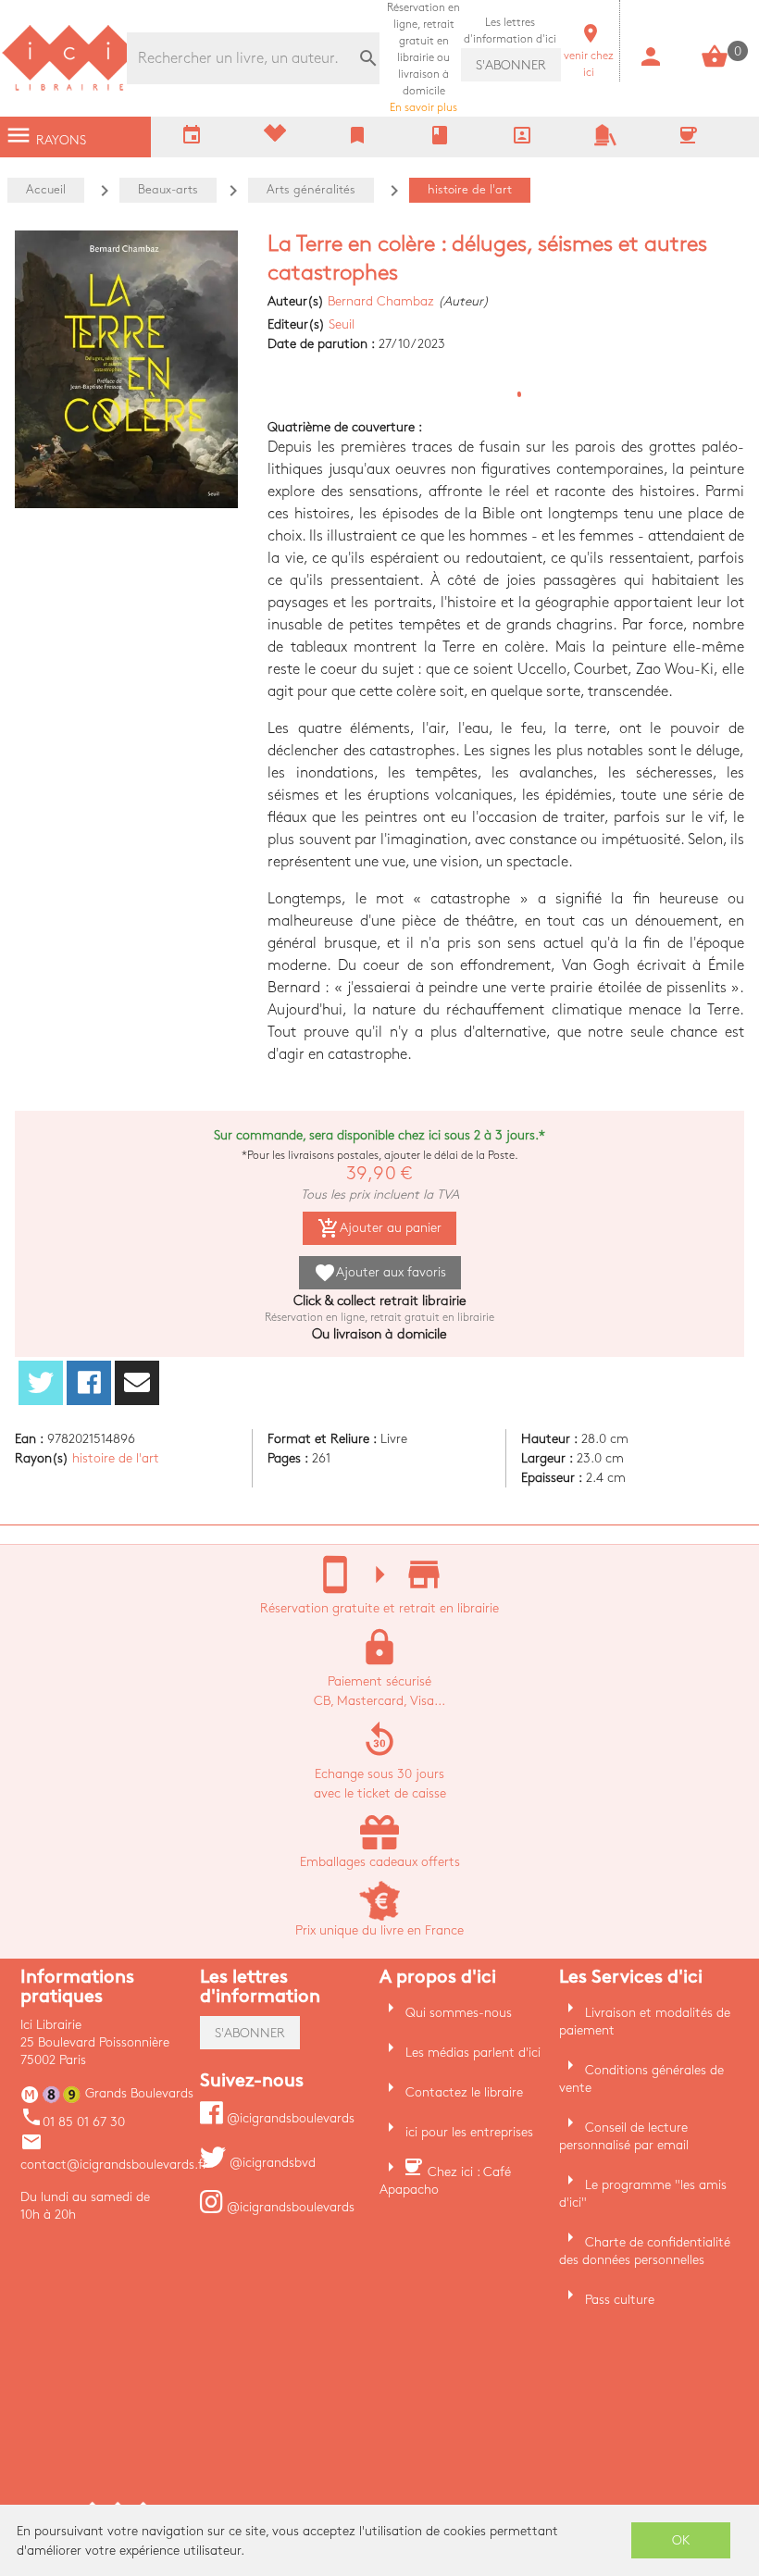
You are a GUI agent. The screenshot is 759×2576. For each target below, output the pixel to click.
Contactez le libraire (464, 2092)
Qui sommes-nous (459, 2013)
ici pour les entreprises (469, 2132)
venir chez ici (589, 56)
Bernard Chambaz (381, 301)
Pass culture (620, 2300)
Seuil (342, 324)
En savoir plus (423, 58)
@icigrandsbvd (271, 2163)
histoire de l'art (116, 1458)
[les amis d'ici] (605, 142)
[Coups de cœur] (275, 137)
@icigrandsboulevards (289, 2118)
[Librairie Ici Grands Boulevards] (69, 88)
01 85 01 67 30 (73, 2122)
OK (681, 2540)
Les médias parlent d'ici (473, 2053)
